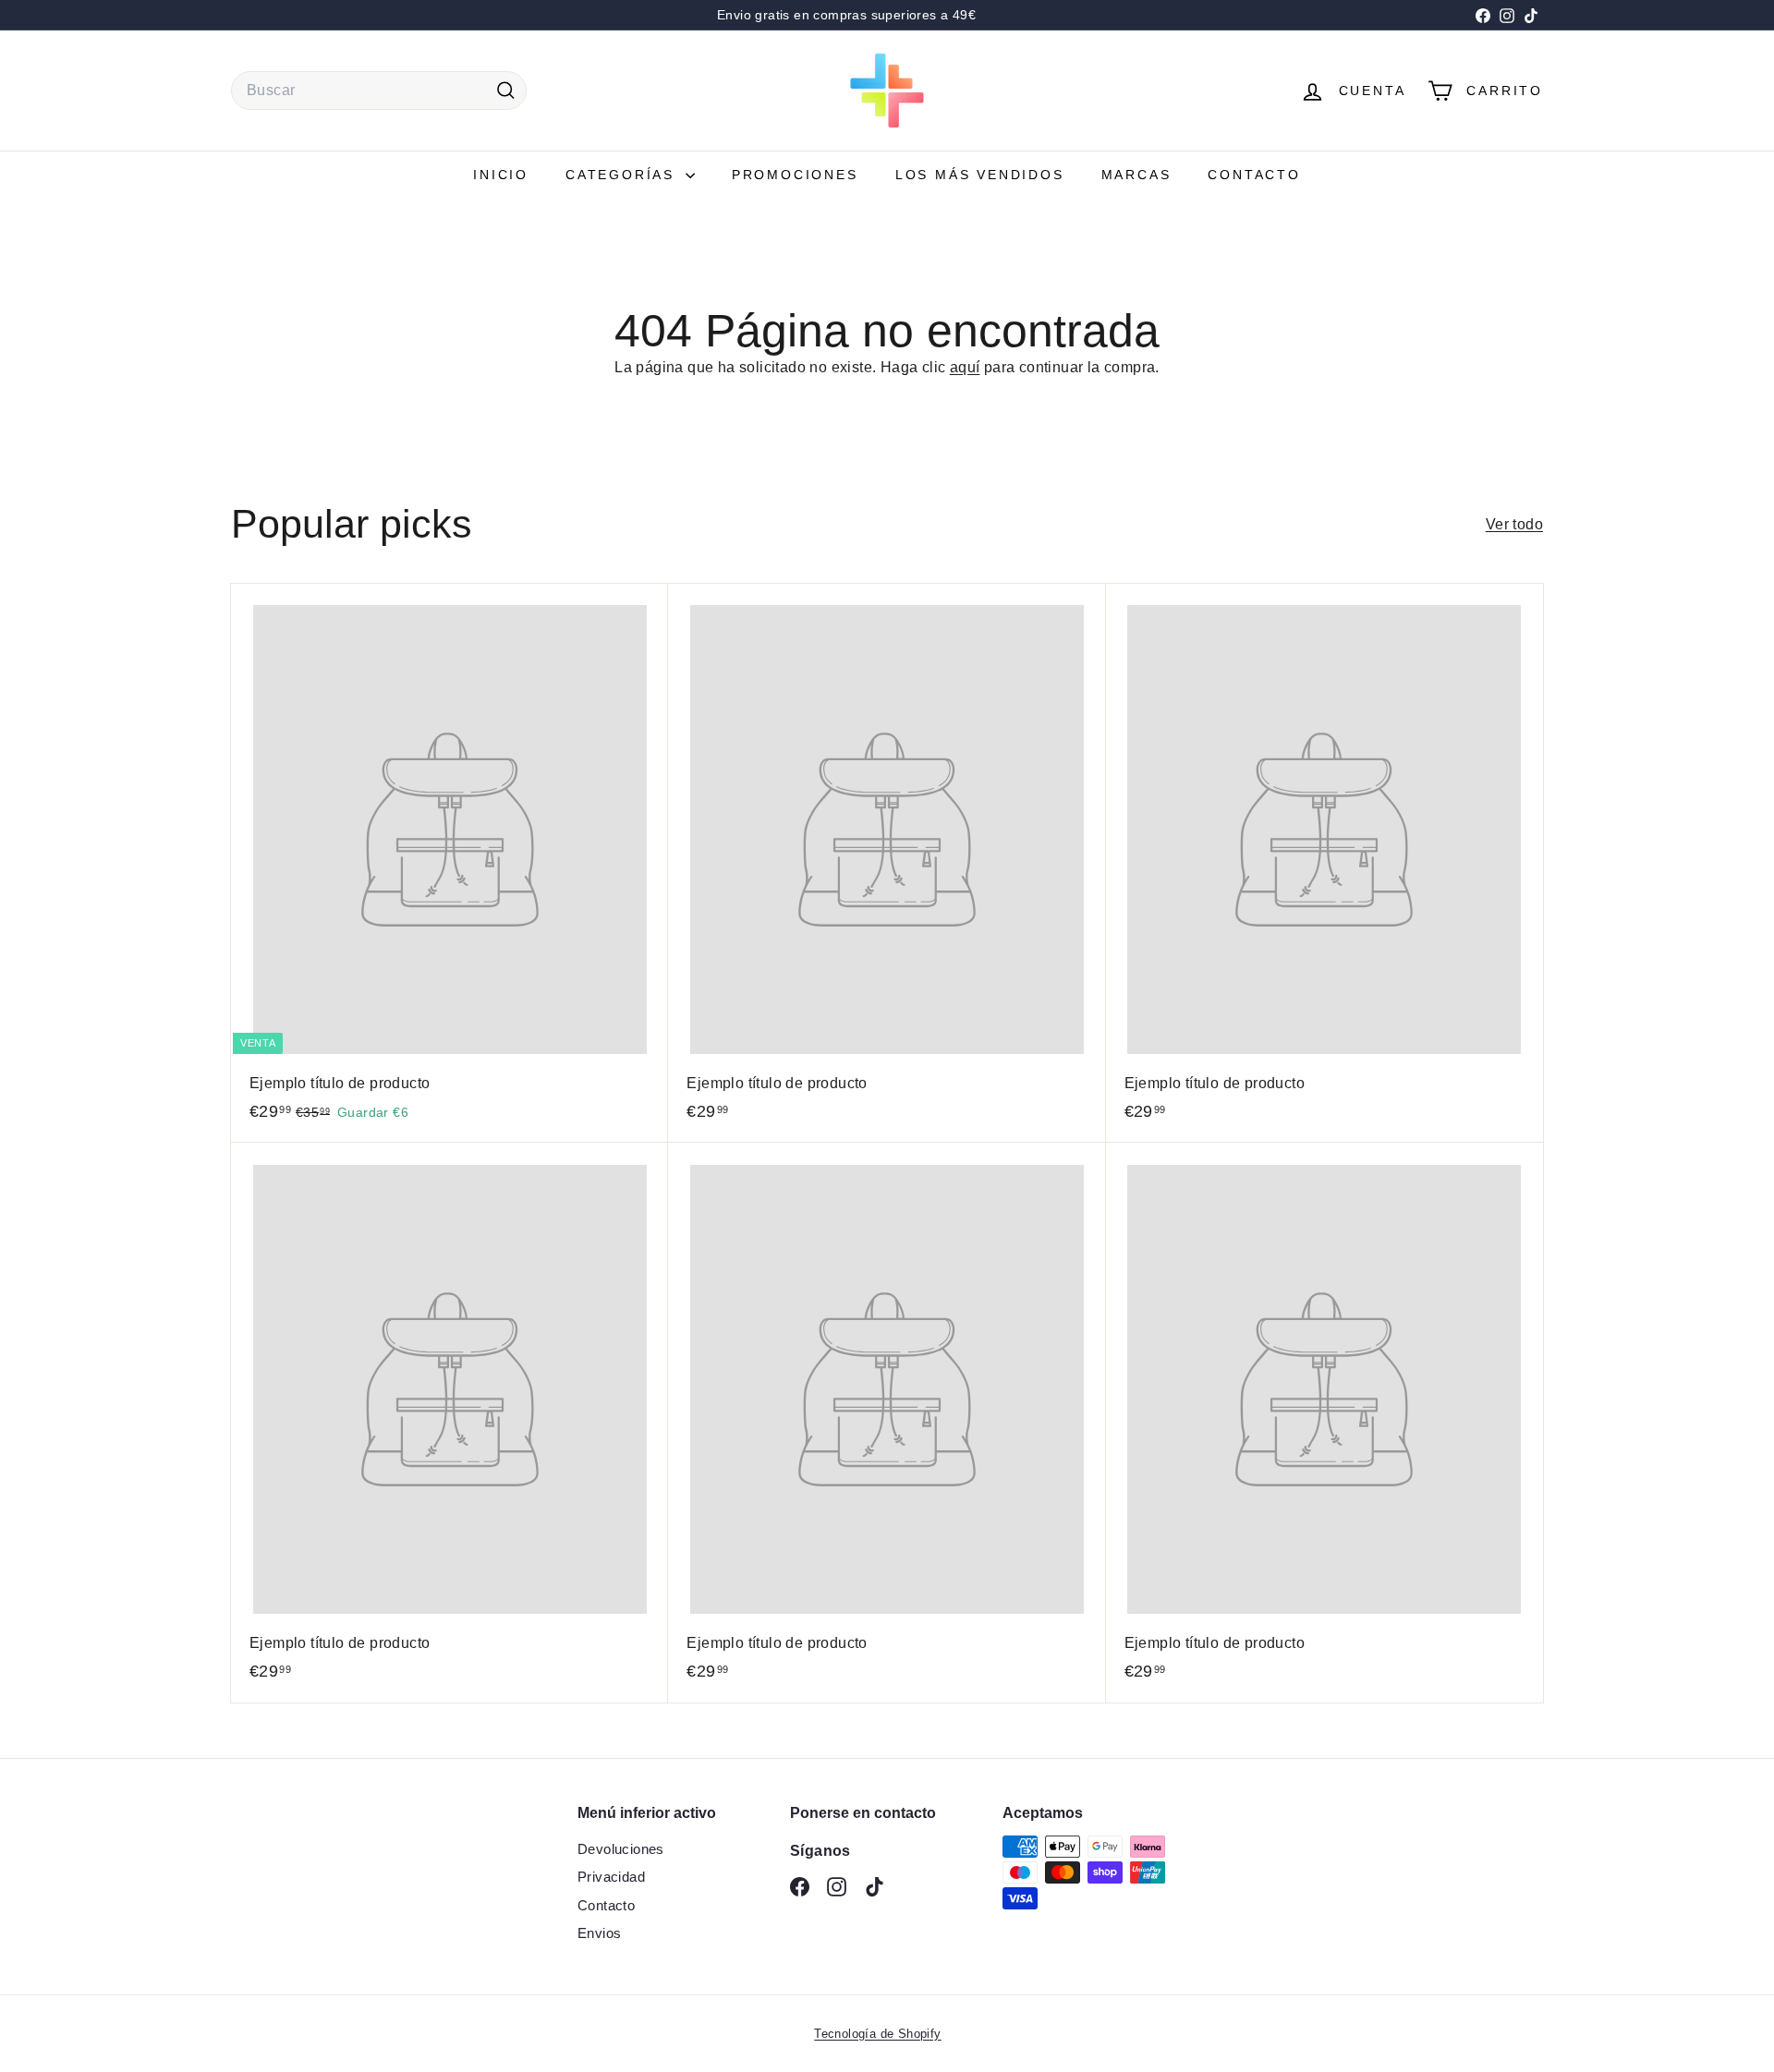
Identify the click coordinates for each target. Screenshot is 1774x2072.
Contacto (1254, 175)
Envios (599, 1933)
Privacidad (611, 1877)
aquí (965, 367)
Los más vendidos (980, 175)
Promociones (795, 175)
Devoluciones (621, 1849)
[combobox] (379, 91)
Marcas (1136, 175)
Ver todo (1514, 524)
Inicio (501, 175)
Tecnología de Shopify (877, 2034)
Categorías (623, 175)
